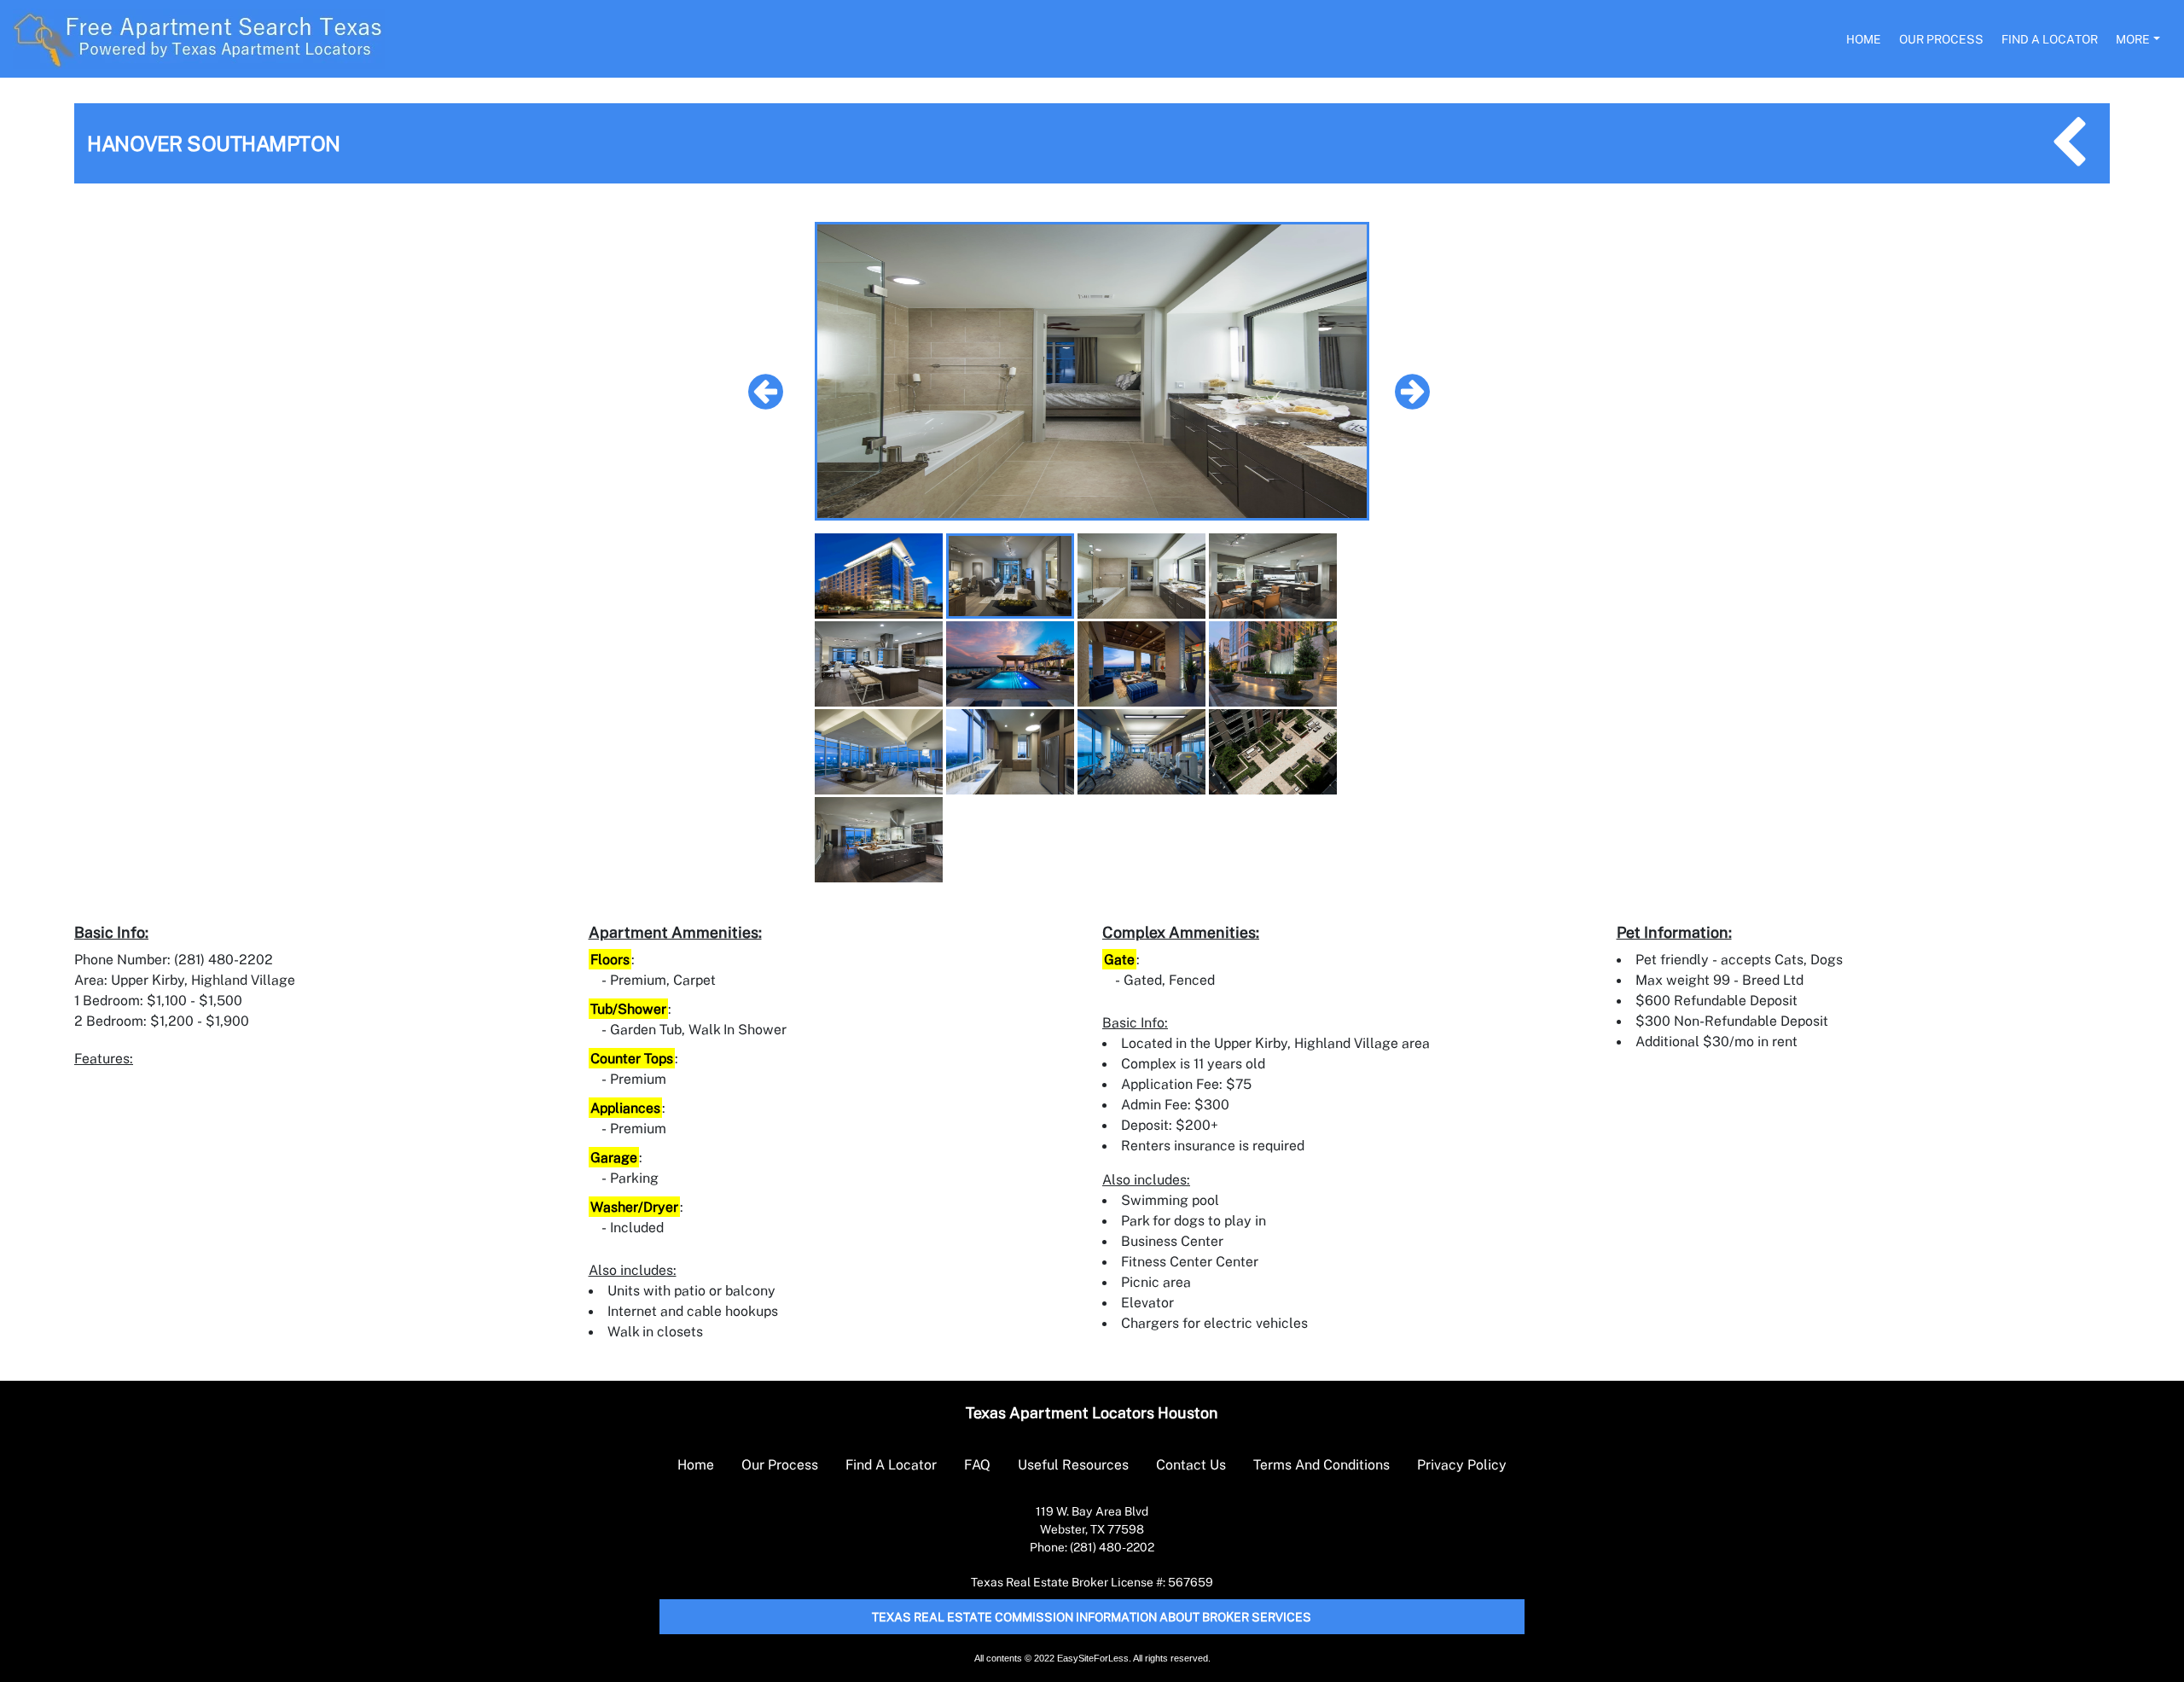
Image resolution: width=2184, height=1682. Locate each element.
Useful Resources (1073, 1464)
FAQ (977, 1464)
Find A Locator (2050, 39)
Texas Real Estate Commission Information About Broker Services (1092, 1617)
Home (1864, 39)
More (2133, 39)
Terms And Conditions (1321, 1464)
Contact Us (1191, 1464)
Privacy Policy (1462, 1464)
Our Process (1941, 39)
